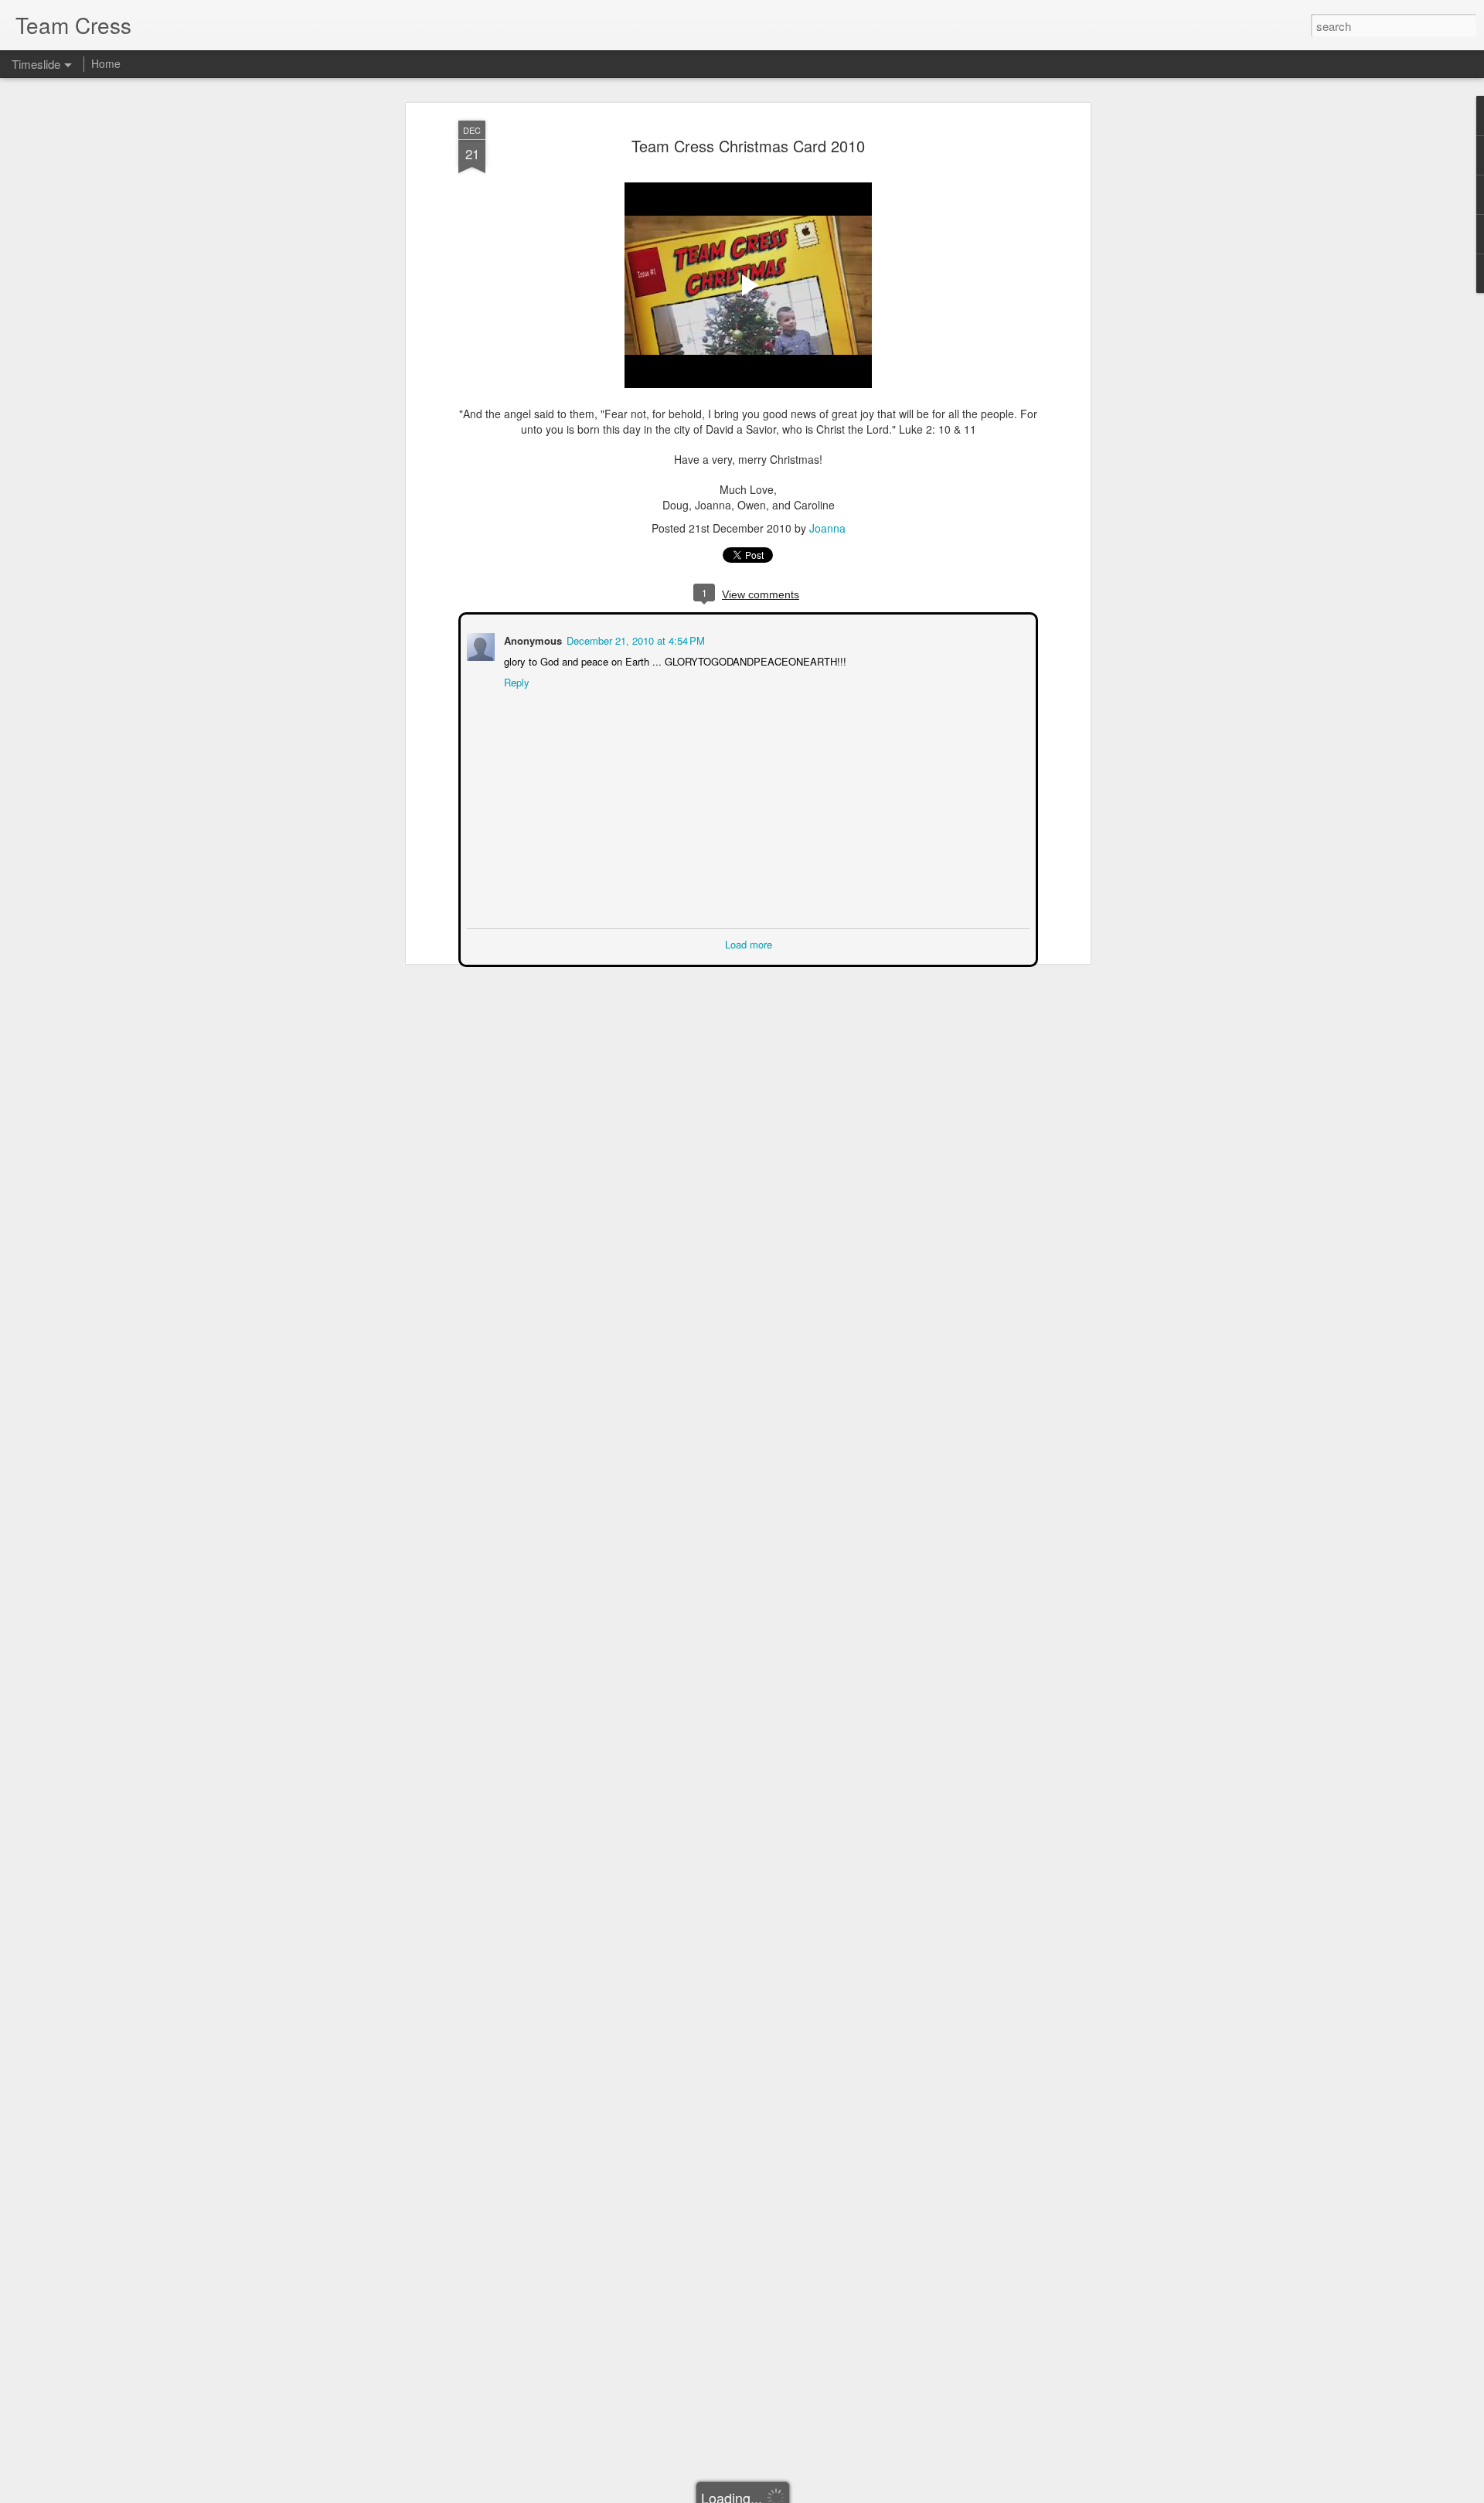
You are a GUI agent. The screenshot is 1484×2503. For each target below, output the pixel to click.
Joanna (827, 528)
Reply (515, 681)
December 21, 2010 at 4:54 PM (634, 639)
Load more (749, 943)
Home (106, 63)
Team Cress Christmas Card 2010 (748, 146)
